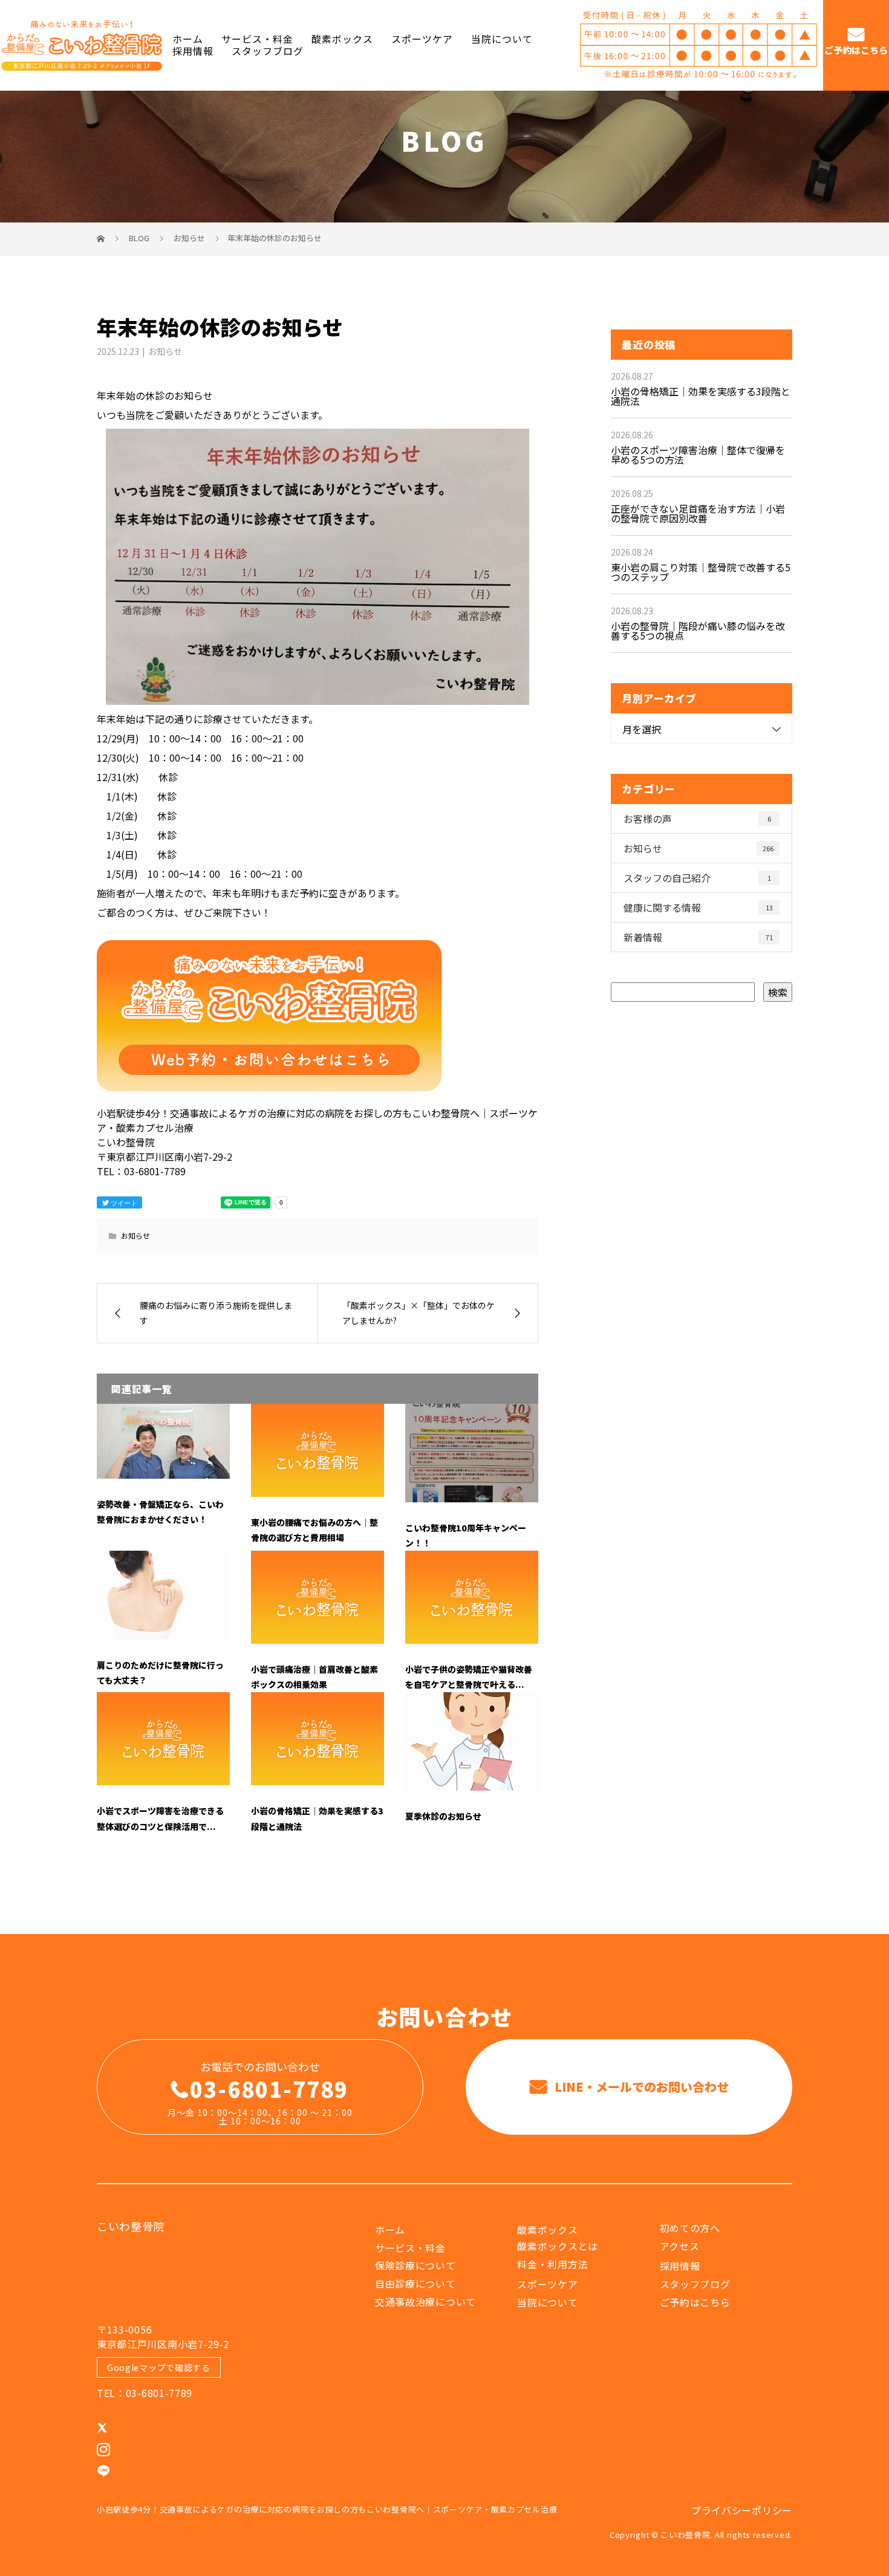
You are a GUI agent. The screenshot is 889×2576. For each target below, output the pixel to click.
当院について (502, 40)
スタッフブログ (268, 51)
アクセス (680, 2246)
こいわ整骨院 (131, 2226)
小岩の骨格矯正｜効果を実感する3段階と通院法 (701, 396)
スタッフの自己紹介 (697, 878)
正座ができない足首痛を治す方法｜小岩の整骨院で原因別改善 (698, 513)
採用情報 (193, 51)
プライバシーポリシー (742, 2510)
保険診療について (415, 2265)
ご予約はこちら (856, 50)
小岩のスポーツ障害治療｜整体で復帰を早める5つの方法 (698, 455)
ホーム (188, 40)
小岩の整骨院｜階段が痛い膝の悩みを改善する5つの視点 (698, 631)
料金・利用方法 (552, 2264)
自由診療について (415, 2283)
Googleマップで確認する (159, 2367)
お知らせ (165, 351)
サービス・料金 (257, 40)
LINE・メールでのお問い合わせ (640, 2087)
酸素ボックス (342, 40)
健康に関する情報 (698, 907)
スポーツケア (422, 40)
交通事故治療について (425, 2302)
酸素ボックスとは (558, 2246)
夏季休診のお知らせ (443, 1816)
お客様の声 (697, 819)
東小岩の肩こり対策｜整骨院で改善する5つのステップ (701, 572)
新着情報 (698, 937)
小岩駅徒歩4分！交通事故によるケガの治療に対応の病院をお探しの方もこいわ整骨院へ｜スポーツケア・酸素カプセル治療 (327, 2509)
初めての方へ (690, 2228)
